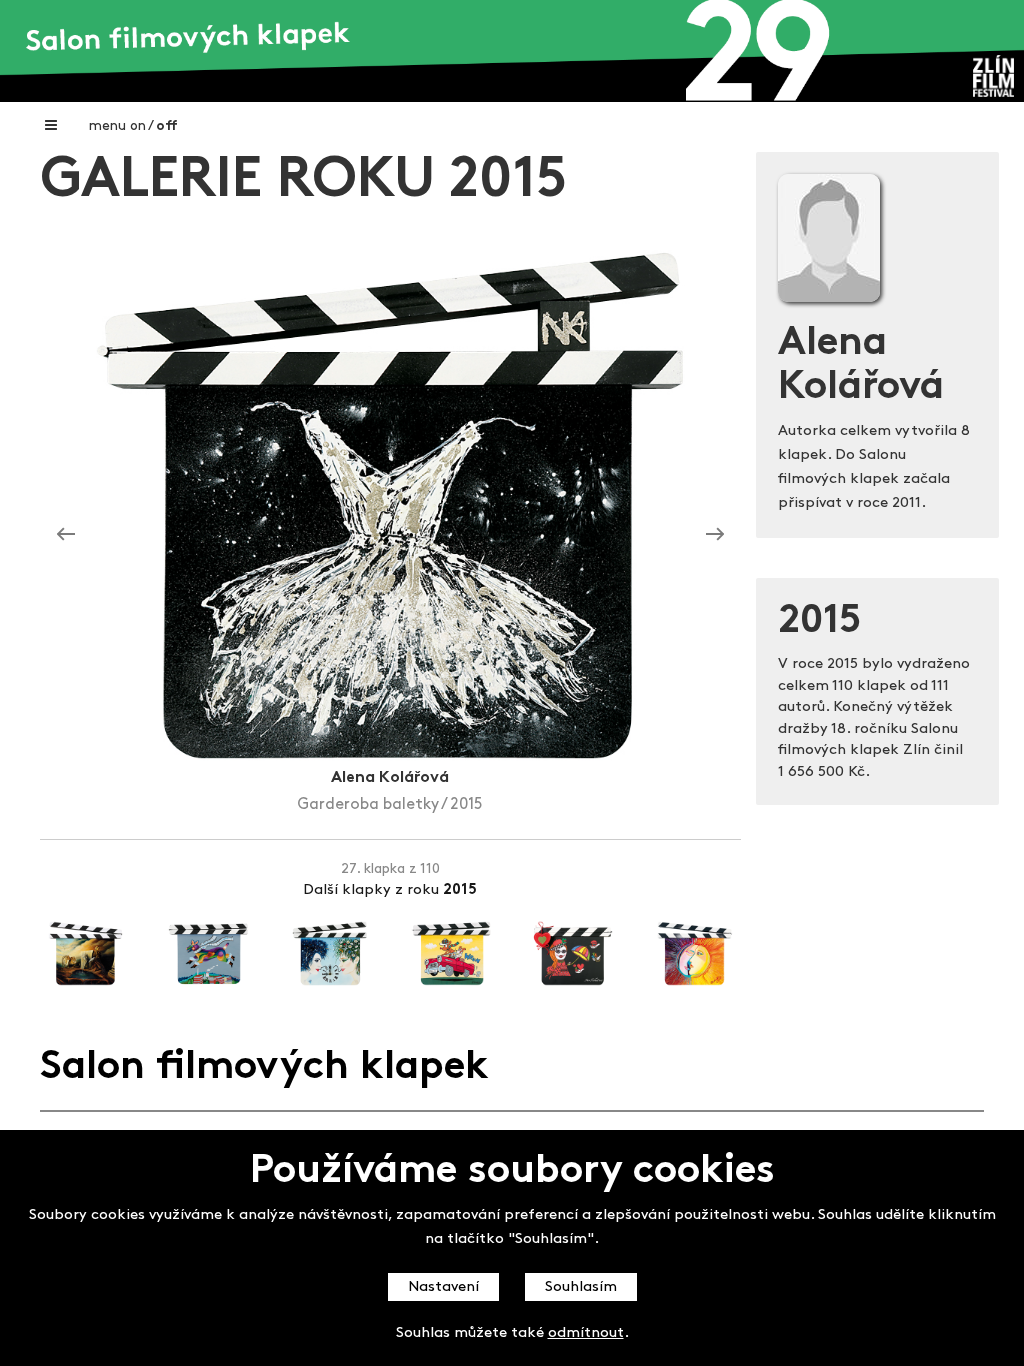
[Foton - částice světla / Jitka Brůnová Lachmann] (66, 534)
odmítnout (586, 1333)
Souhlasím (581, 1287)
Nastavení (443, 1287)
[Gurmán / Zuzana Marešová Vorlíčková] (715, 534)
